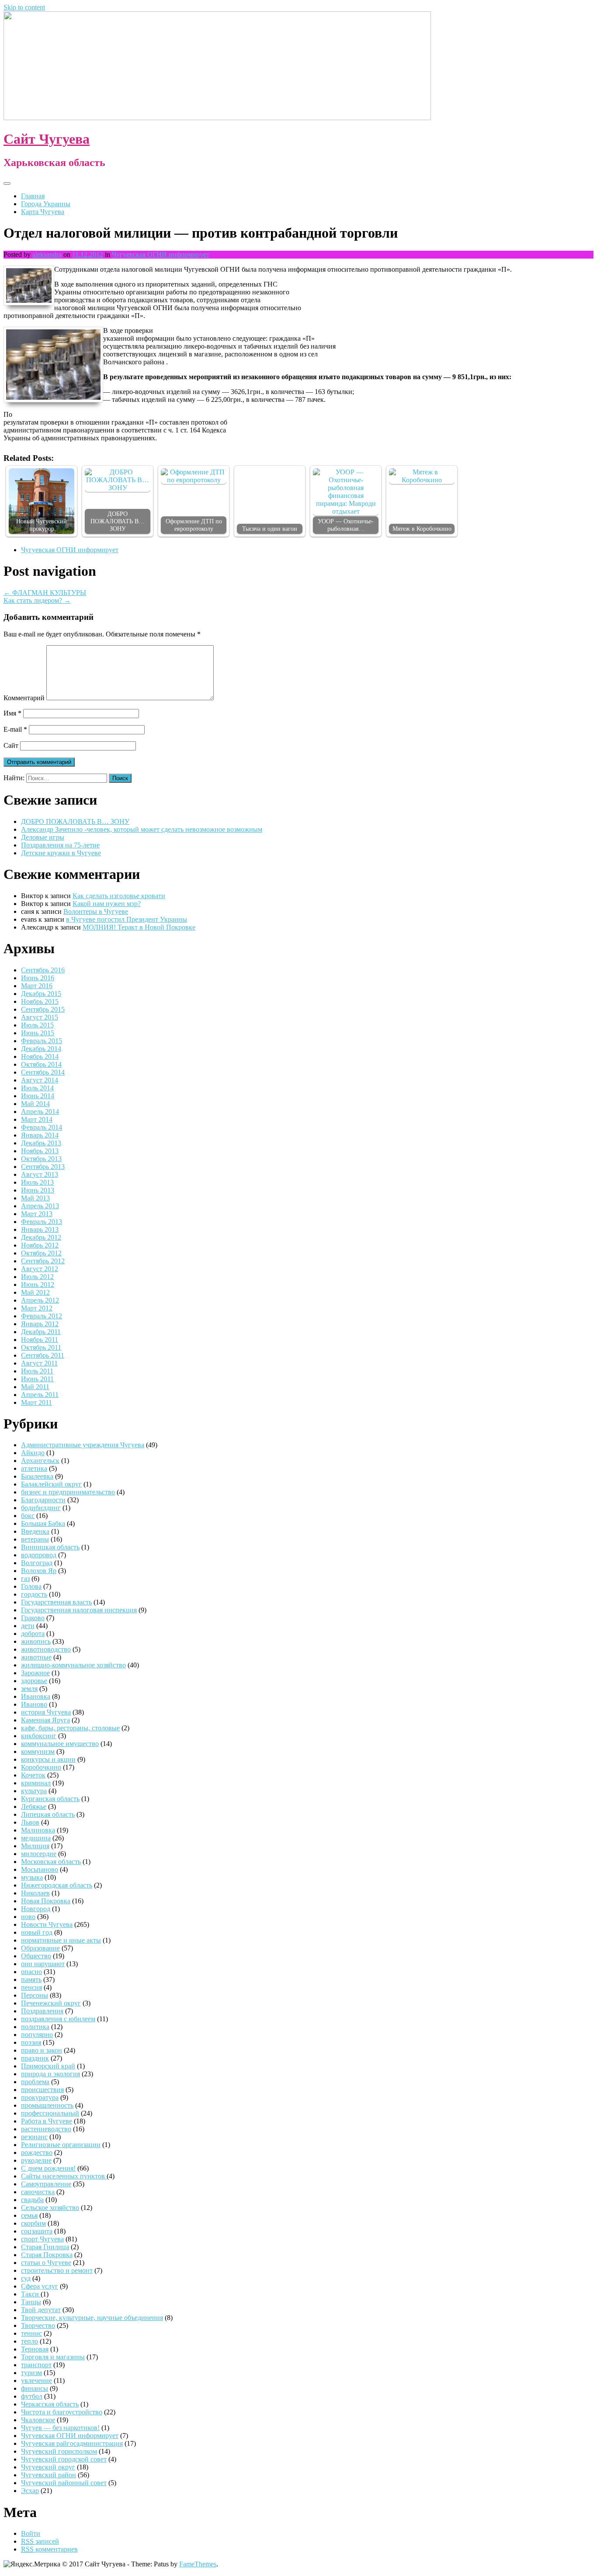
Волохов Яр (39, 1571)
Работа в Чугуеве (47, 2121)
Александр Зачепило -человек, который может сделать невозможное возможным (142, 829)
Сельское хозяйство (50, 2208)
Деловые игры (43, 837)
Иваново (34, 1704)
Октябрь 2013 (41, 1159)
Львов (30, 1822)
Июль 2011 (37, 1371)
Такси (31, 2294)
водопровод (39, 1555)
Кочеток (33, 1775)
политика (35, 2027)
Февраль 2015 (42, 1041)
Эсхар (30, 2491)
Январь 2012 (40, 1324)
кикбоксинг (39, 1736)
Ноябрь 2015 (40, 1001)
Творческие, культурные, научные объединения (92, 2318)
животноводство (46, 1649)
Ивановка (36, 1696)
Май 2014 (35, 1104)
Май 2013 (35, 1198)
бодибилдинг (41, 1508)
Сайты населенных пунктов (64, 2176)
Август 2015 (40, 1017)
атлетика (34, 1468)
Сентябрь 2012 (43, 1261)
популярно (37, 2035)
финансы (35, 2388)
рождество (37, 2152)
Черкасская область (50, 2404)
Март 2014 (37, 1119)
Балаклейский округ (51, 1484)
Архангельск (40, 1461)
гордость (34, 1594)
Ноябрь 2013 (40, 1151)
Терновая (35, 2349)
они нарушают (43, 1964)
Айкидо (33, 1453)
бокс (28, 1516)
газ (25, 1578)
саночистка (38, 2192)
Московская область (51, 1862)
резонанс (34, 2137)
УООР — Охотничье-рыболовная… (346, 525)
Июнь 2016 (38, 978)
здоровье (34, 1681)
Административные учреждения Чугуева (83, 1445)
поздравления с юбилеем (58, 2019)
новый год (37, 1932)
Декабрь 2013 (41, 1143)
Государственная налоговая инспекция (79, 1610)
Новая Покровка (46, 1901)
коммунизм (38, 1751)
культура (34, 1791)
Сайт (11, 745)
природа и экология (50, 2074)
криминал (36, 1783)
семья (29, 2215)
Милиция (35, 1846)
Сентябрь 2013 (43, 1167)
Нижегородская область (57, 1885)
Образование (40, 1948)
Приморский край (48, 2066)
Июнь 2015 (38, 1033)
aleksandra (47, 254)
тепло (30, 2341)
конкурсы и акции (48, 1759)
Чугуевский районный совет (64, 2483)
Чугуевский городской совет (64, 2459)
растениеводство (46, 2129)
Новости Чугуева (47, 1924)
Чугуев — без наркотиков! (60, 2428)
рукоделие (36, 2160)
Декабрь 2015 (41, 994)
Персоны (35, 1995)
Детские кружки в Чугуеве (61, 853)
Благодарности (43, 1500)
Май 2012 (35, 1292)
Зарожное (35, 1673)
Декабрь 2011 (41, 1332)
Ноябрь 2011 (40, 1340)
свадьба (32, 2200)
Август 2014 (40, 1080)
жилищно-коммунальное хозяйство (73, 1665)
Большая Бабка (43, 1523)
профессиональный (50, 2113)
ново (28, 1917)
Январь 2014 (40, 1135)
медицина (36, 1838)
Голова (31, 1586)
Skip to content (24, 7)
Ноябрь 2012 (40, 1245)
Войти (31, 2533)
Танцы (31, 2302)
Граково (33, 1618)
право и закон (42, 2050)
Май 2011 (35, 1387)
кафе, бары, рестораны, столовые (70, 1728)
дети (28, 1626)
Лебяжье (34, 1807)
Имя (12, 713)
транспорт (36, 2365)
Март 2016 (37, 986)
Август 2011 (39, 1363)
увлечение (36, 2381)
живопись (36, 1641)
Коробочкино (41, 1767)
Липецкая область (48, 1814)
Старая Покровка (47, 2255)
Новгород (36, 1909)
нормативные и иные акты (61, 1940)
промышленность (47, 2105)
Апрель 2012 (40, 1300)
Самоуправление (46, 2184)
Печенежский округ (51, 2003)
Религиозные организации (61, 2145)
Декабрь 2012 (41, 1237)
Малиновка (38, 1830)
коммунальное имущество (60, 1744)
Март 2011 (36, 1402)
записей (40, 2541)
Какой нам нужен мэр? (107, 904)
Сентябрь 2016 (43, 970)
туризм (31, 2373)
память (31, 1980)
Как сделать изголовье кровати (119, 896)
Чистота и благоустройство (62, 2412)
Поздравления (42, 2011)
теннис (31, 2333)
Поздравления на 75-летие (60, 845)
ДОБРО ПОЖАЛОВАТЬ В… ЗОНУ (118, 521)
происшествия (42, 2090)
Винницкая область (50, 1547)
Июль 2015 (37, 1025)
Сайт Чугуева (47, 139)
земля (29, 1689)
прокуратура (40, 2097)
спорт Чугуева (42, 2239)
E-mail (15, 729)
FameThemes (198, 2564)
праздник (35, 2058)
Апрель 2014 (40, 1112)
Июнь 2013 (38, 1190)
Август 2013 (40, 1174)
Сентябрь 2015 (43, 1009)
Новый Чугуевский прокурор (42, 525)
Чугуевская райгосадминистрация (72, 2443)
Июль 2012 (37, 1277)
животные (36, 1657)
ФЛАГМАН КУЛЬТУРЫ (45, 593)
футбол (32, 2396)
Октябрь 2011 (41, 1347)
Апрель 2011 (40, 1395)
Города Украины (46, 204)
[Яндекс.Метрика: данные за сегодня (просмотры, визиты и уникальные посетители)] (32, 2564)
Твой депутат (41, 2310)
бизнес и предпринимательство (68, 1492)
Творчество (38, 2325)
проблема (35, 2082)
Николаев (35, 1893)
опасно (31, 1972)
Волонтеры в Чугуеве (96, 911)
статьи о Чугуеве (46, 2263)
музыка (32, 1877)
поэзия (31, 2042)
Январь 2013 (40, 1229)
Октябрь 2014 (41, 1064)
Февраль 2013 (42, 1222)
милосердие (39, 1854)
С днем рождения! (48, 2168)
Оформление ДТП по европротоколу (194, 525)
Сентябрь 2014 (43, 1072)
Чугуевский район (49, 2475)
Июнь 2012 (38, 1285)
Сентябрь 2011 (43, 1355)
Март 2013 (37, 1214)
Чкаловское (38, 2420)
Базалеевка (37, 1476)
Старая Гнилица (45, 2247)
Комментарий (24, 698)
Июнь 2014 (38, 1096)
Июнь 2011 (37, 1379)
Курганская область (50, 1799)
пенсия (31, 1987)
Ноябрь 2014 (40, 1056)
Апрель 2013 (40, 1206)
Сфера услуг (40, 2286)
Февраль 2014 (42, 1127)
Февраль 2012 (42, 1316)
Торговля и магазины (53, 2357)
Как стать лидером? (37, 600)
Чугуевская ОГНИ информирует (161, 254)
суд (26, 2278)
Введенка (35, 1531)
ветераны (35, 1539)
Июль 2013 (37, 1182)
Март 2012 (37, 1308)
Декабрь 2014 (41, 1049)
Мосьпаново (40, 1869)
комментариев (49, 2549)
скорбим (33, 2223)
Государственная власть (56, 1602)
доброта (33, 1634)
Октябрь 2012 (41, 1253)
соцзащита (37, 2231)
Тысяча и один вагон (270, 529)
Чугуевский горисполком (59, 2451)
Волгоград (37, 1563)
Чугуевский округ (48, 2467)
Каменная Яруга (45, 1720)
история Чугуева (46, 1712)
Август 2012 (40, 1269)
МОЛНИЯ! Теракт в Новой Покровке (139, 927)
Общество (36, 1956)
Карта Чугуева (43, 212)
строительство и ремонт (57, 2270)
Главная (33, 196)
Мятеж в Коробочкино (422, 529)
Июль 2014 (37, 1088)
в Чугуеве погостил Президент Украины (127, 919)
